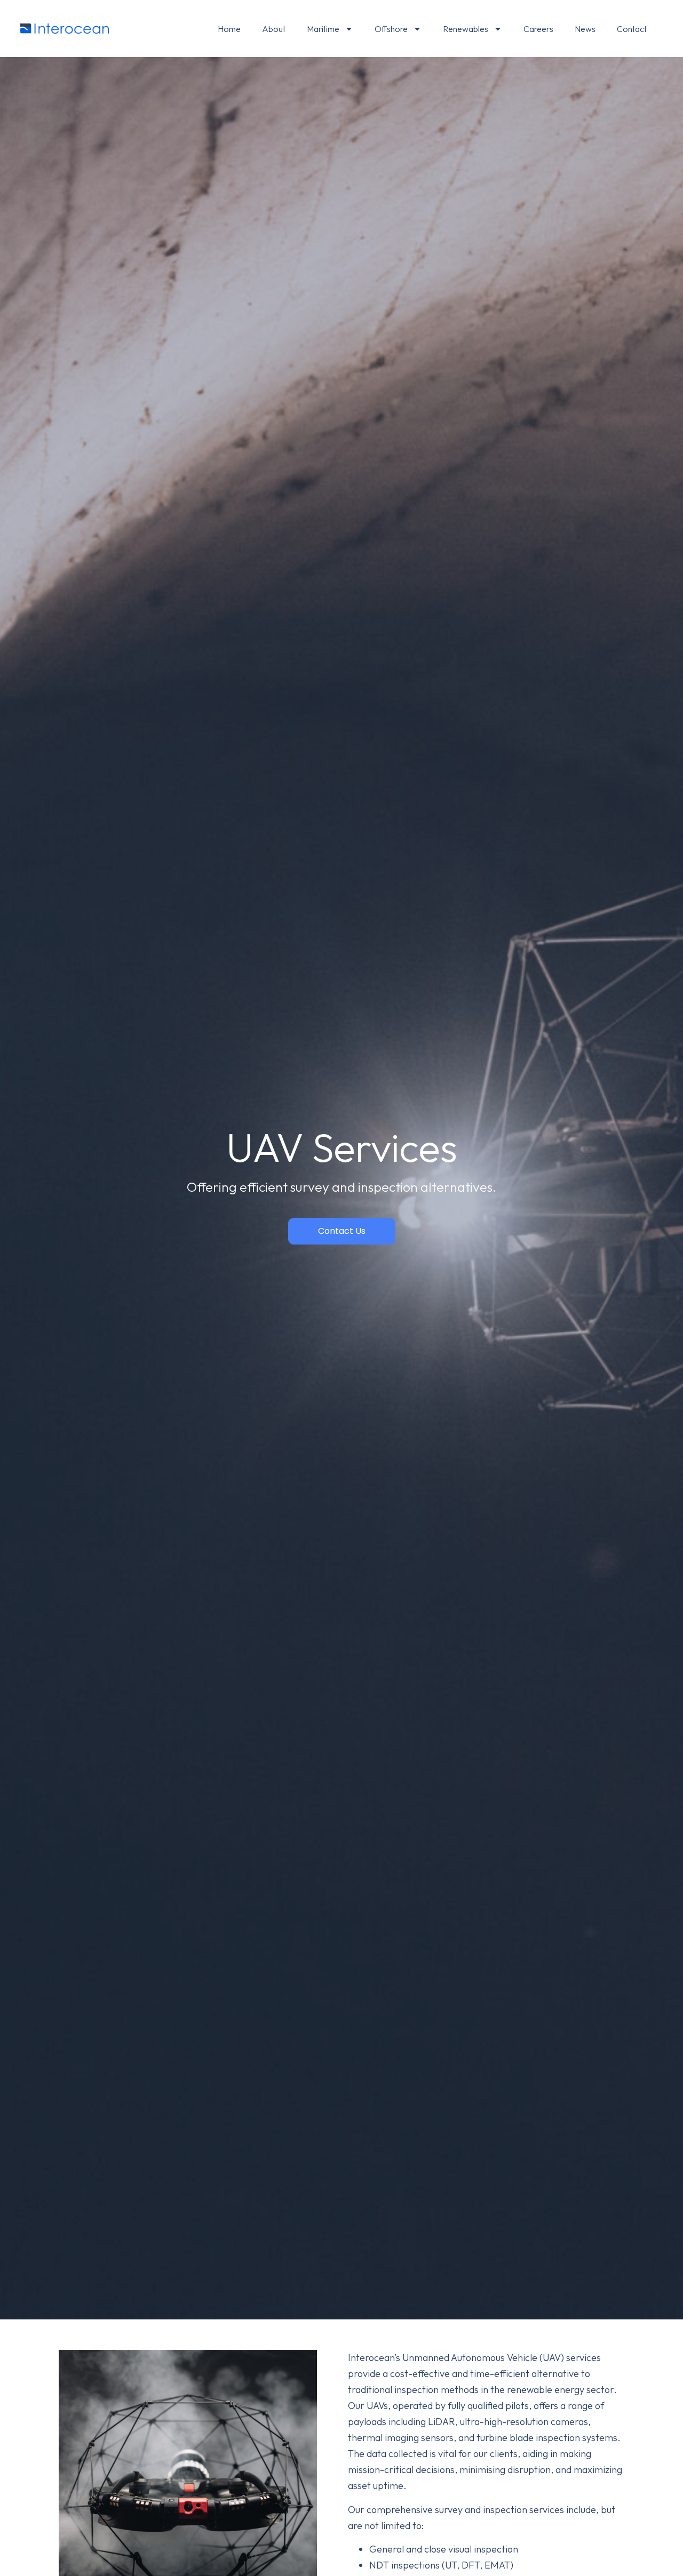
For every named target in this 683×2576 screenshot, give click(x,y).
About (274, 29)
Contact (632, 29)
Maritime (323, 29)
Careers (538, 29)
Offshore (391, 29)
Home (229, 29)
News (585, 29)
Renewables (466, 29)
